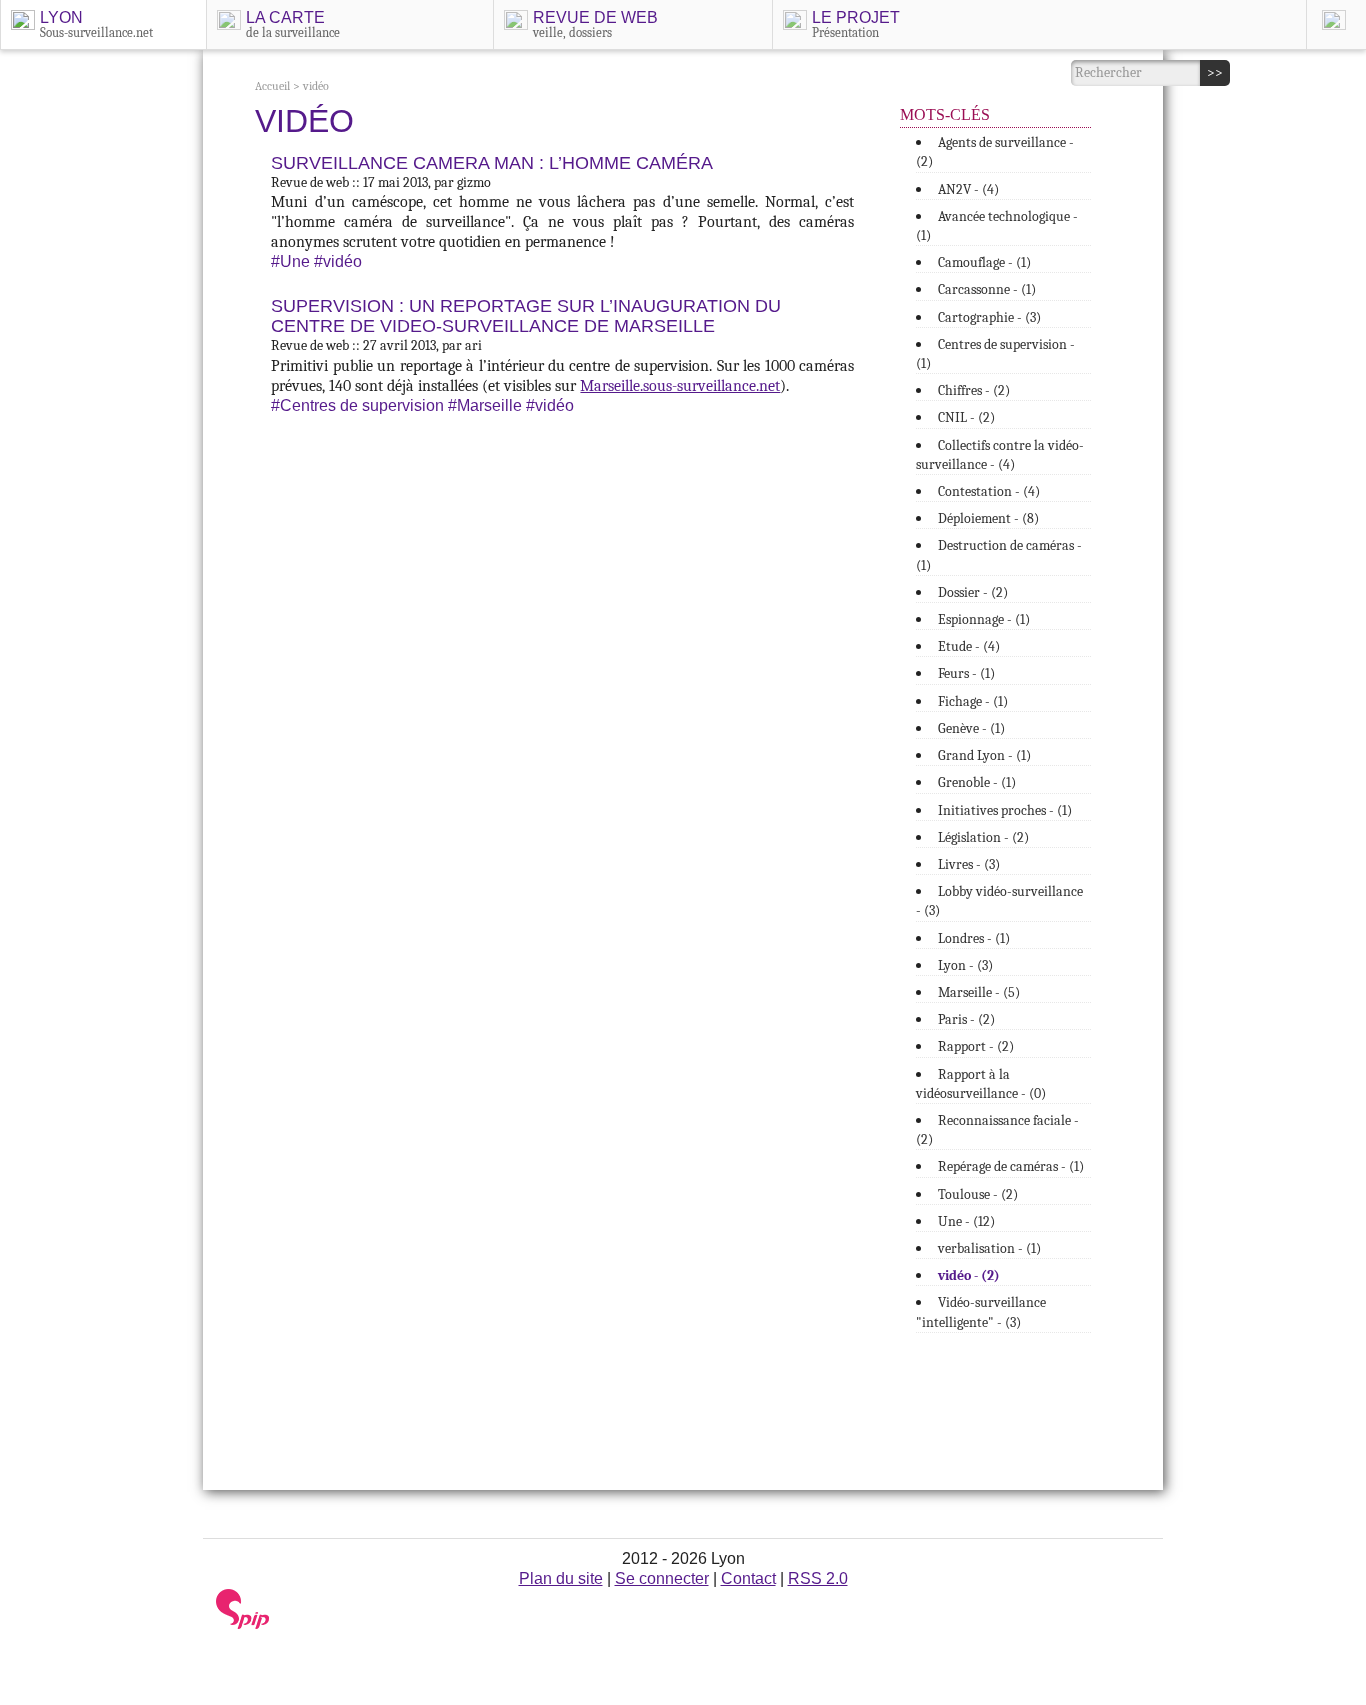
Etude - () (969, 646)
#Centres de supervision (357, 405)
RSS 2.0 (818, 1578)
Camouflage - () (984, 262)
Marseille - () (979, 992)
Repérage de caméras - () (1011, 1166)
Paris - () (966, 1019)
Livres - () (969, 864)
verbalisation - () (989, 1248)
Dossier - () (973, 592)
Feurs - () (966, 673)
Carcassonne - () (987, 289)
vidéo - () (969, 1275)
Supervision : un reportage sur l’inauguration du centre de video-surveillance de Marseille (526, 316)
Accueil (272, 86)
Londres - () (974, 938)
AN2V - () (968, 189)
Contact (748, 1578)
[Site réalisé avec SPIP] (243, 1624)
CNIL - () (966, 417)
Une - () (966, 1221)
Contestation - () (989, 491)
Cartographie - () (989, 317)
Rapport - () (976, 1046)
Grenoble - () (977, 782)
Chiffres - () (974, 390)
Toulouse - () (978, 1194)
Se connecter (662, 1578)
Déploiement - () (988, 518)
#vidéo (338, 261)
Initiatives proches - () (1005, 810)
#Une (290, 261)
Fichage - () (973, 701)
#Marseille (485, 405)
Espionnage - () (984, 619)
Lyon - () (965, 965)
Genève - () (971, 728)
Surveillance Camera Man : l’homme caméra (492, 163)
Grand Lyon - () (984, 755)
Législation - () (983, 837)
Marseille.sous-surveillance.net (680, 386)
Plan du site (561, 1578)
